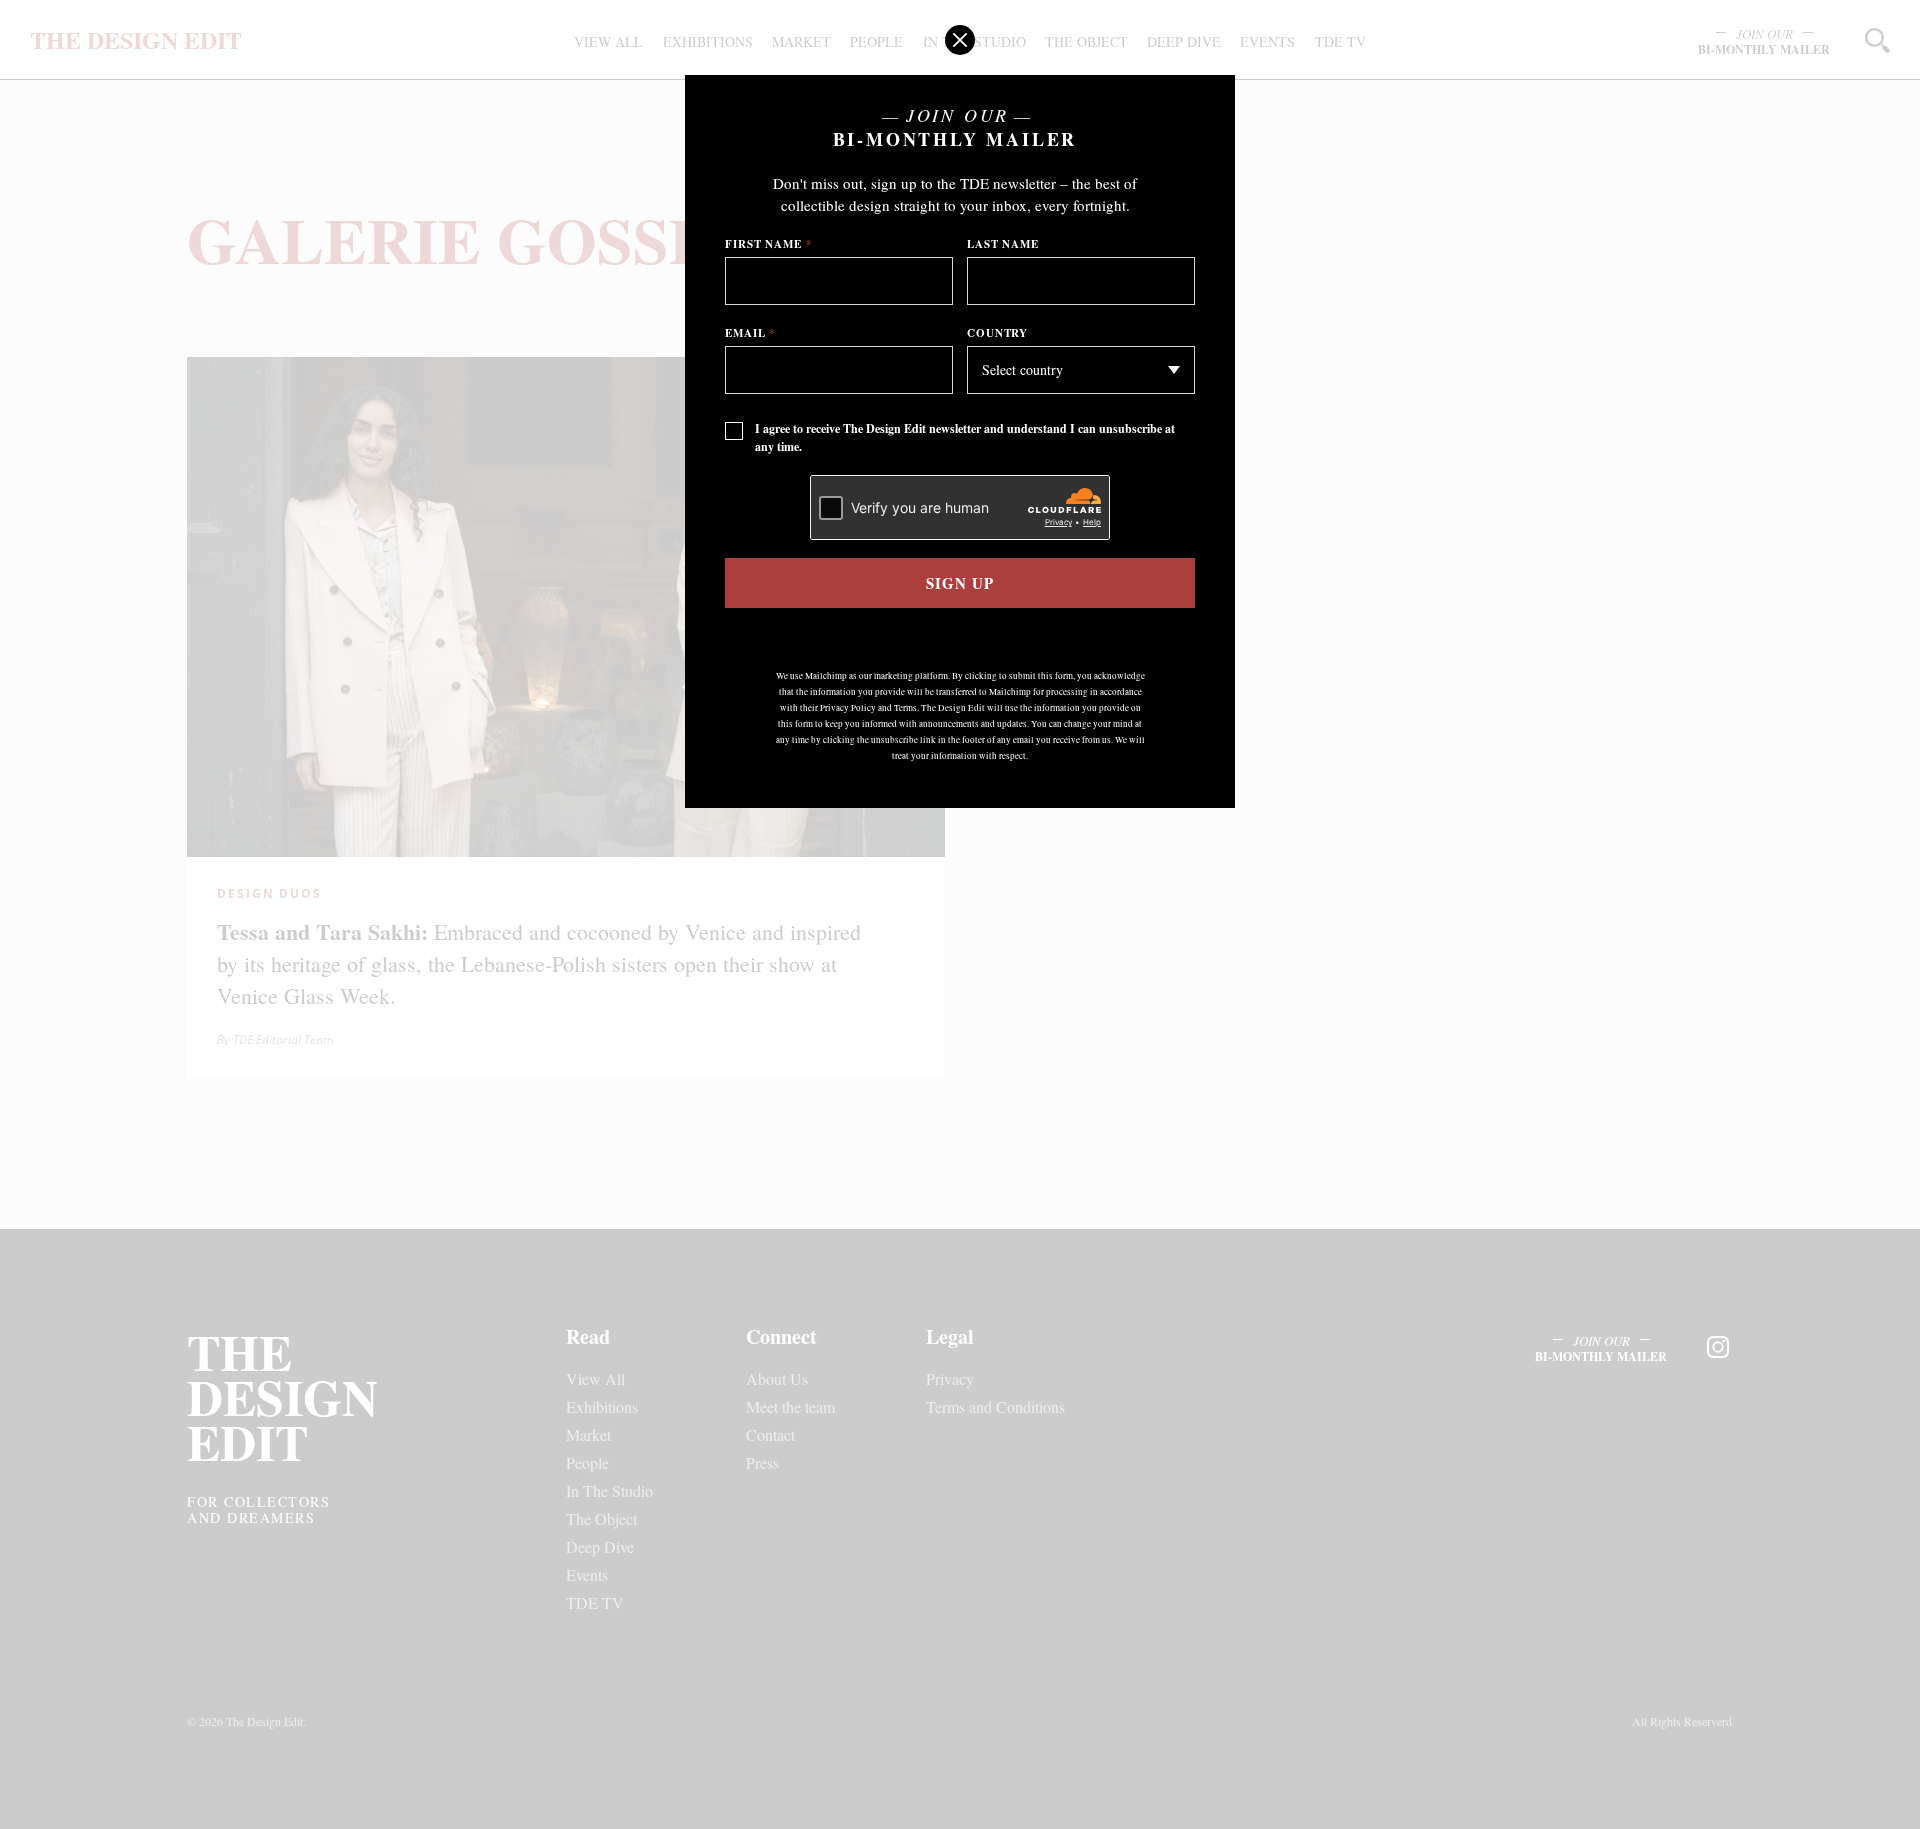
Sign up (959, 583)
